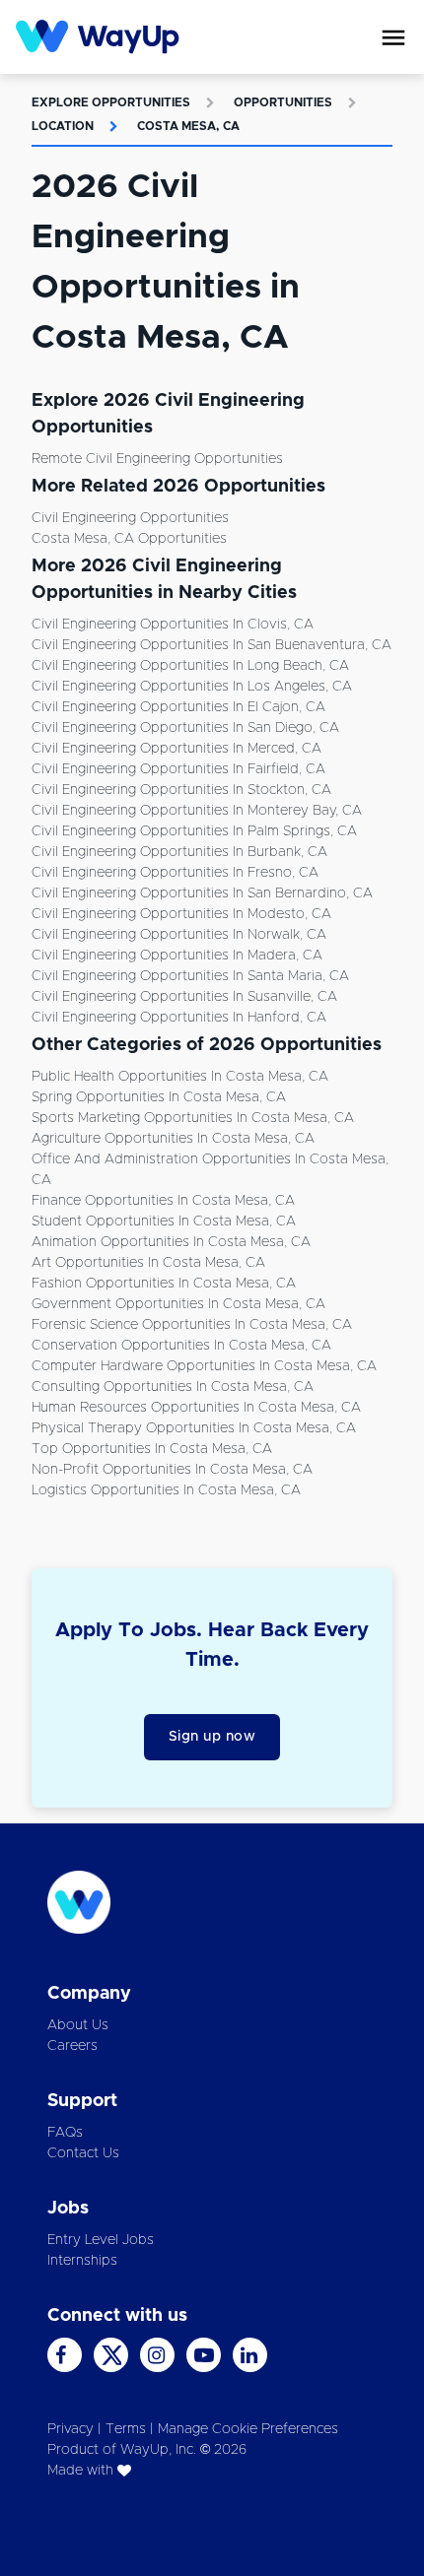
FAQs (65, 2133)
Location (63, 126)
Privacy (71, 2429)
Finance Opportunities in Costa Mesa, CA (163, 1201)
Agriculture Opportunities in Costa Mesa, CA (173, 1139)
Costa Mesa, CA (188, 126)
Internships (82, 2261)
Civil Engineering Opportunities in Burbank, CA (179, 852)
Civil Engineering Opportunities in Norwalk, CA (179, 935)
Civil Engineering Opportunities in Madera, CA (177, 956)
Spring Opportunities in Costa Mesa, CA (159, 1097)
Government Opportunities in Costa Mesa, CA (178, 1304)
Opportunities (283, 102)
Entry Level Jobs (101, 2240)
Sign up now (212, 1737)
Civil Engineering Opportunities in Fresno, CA (175, 873)
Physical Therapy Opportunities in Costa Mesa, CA (194, 1428)
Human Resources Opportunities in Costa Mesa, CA (196, 1408)
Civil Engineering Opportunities (130, 518)
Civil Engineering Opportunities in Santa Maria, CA (190, 976)
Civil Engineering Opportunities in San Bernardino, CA (202, 893)
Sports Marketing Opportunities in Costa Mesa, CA (193, 1118)
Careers (72, 2046)
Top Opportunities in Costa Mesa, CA (152, 1449)
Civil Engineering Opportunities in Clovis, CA (173, 625)
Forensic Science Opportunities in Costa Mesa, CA (192, 1325)
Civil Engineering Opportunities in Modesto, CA (181, 914)
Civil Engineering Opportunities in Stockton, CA (181, 790)
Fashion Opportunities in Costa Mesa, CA (164, 1284)
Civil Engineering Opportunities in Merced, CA (177, 749)
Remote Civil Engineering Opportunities (157, 459)
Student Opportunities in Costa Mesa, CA (164, 1222)
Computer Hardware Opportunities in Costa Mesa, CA (204, 1366)
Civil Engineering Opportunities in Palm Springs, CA (194, 831)
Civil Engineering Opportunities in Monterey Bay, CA (197, 811)
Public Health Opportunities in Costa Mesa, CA (180, 1077)
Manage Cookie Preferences (248, 2429)
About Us (78, 2025)
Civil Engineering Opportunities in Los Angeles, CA (192, 687)
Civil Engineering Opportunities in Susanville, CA (184, 997)
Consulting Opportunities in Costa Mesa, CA (173, 1387)
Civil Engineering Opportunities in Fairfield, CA (178, 769)
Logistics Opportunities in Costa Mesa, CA (166, 1490)
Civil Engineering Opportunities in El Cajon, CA (178, 707)
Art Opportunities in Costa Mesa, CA (148, 1263)
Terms (126, 2429)
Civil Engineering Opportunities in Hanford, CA (179, 1018)
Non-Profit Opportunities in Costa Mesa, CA (172, 1470)
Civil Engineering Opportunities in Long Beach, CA (190, 666)
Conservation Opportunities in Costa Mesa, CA (181, 1346)
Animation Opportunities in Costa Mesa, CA (171, 1242)
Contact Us (83, 2153)
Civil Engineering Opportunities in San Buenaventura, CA (212, 645)
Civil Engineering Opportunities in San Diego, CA (185, 728)
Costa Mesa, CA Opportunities (129, 539)
